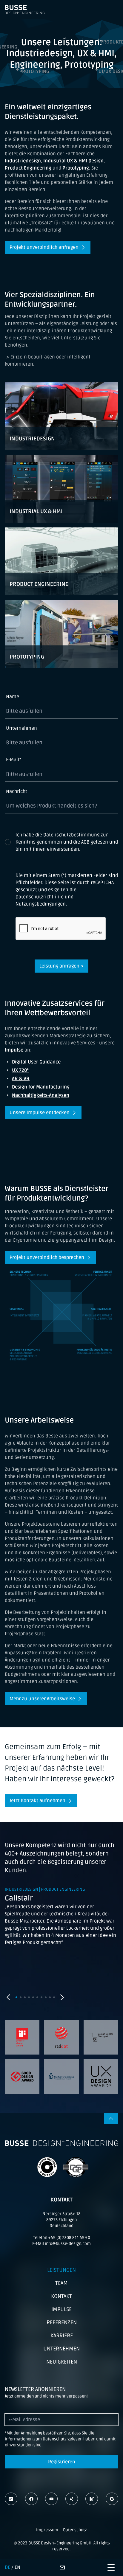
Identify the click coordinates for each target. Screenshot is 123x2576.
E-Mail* (14, 760)
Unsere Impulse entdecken (40, 1113)
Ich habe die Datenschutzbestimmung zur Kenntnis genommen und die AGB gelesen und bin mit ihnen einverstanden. (67, 842)
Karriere (62, 2336)
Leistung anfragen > (61, 966)
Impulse (61, 2309)
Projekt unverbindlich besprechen (47, 1257)
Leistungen (61, 2270)
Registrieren (62, 2462)
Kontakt (61, 2296)
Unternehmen (21, 728)
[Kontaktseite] (62, 2567)
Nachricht (17, 791)
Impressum (47, 2530)
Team (61, 2283)
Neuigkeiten (62, 2362)
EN (17, 2567)
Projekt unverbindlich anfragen (44, 247)
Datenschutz (75, 2530)
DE (7, 2567)
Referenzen (62, 2322)
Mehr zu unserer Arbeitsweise (42, 1699)
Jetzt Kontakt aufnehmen (37, 1801)
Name (13, 697)
